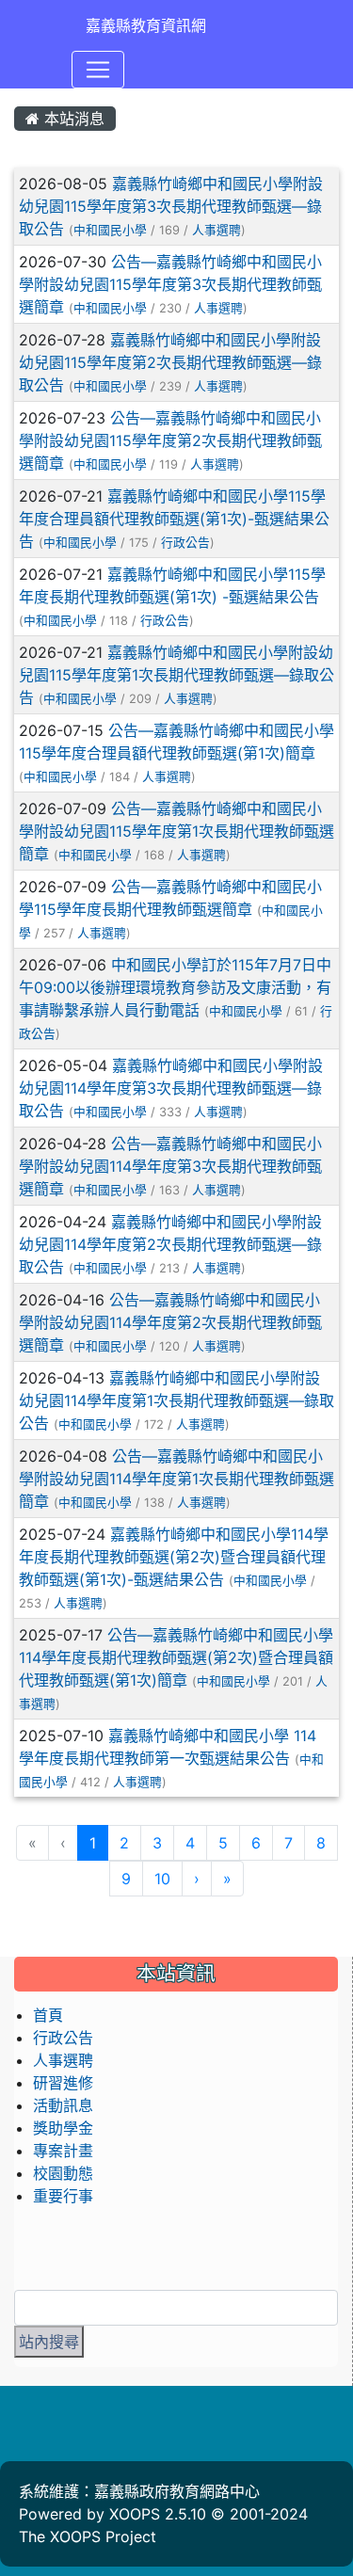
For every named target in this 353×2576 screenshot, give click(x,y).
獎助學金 (63, 2128)
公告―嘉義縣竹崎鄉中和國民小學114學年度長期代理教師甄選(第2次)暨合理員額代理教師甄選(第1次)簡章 (176, 1657)
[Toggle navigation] (98, 70)
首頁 (48, 2015)
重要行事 (63, 2196)
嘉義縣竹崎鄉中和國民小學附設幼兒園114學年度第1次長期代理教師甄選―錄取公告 (176, 1400)
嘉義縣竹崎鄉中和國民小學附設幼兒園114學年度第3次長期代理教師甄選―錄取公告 (171, 1088)
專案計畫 (63, 2151)
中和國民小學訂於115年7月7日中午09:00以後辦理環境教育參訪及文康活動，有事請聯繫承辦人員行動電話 (175, 987)
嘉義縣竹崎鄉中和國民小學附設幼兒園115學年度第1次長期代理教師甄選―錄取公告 (176, 675)
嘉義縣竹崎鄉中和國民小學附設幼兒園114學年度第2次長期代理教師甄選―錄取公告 (170, 1244)
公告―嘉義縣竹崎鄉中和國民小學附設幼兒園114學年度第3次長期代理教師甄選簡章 (170, 1166)
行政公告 (185, 543)
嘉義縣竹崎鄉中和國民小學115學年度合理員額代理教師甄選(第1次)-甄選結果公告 (174, 519)
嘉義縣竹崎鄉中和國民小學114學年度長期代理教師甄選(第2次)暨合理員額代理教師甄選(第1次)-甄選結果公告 (174, 1557)
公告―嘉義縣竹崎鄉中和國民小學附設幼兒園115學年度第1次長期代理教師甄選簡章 (176, 831)
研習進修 (63, 2083)
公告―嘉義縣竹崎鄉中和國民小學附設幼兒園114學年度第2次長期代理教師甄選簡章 (170, 1322)
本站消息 (72, 119)
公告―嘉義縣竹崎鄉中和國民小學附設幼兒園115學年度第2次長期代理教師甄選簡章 (170, 440)
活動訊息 (63, 2105)
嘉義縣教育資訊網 (146, 25)
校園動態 (63, 2173)
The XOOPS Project (88, 2536)
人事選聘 (217, 230)
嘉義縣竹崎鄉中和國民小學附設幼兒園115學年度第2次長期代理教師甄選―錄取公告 (170, 362)
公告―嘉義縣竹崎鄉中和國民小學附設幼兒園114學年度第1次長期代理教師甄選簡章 (176, 1479)
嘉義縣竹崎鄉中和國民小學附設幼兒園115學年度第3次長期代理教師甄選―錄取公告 (171, 206)
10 (162, 1879)
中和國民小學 (110, 230)
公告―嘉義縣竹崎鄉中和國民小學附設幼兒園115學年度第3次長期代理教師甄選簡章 (170, 284)
